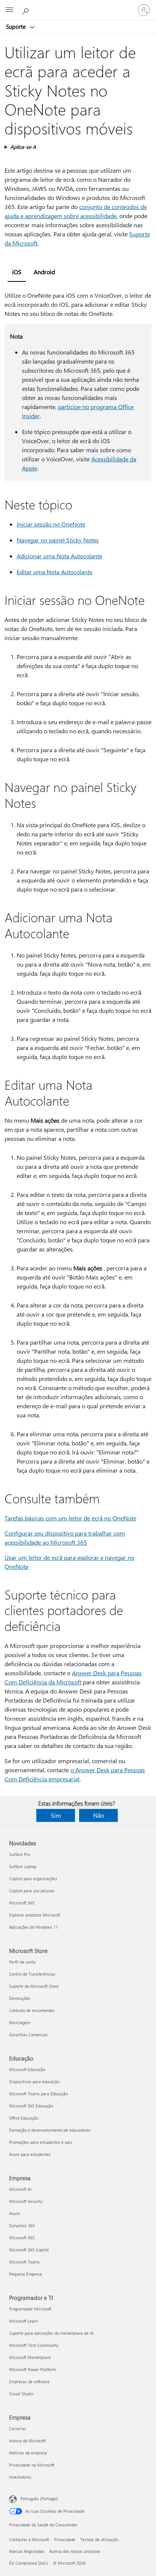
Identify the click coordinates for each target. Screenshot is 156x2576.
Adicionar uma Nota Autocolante (59, 556)
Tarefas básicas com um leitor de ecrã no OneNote (70, 1518)
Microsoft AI (20, 2189)
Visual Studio (21, 2394)
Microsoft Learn (23, 2321)
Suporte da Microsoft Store (34, 1986)
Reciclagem (20, 2022)
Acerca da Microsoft (27, 2441)
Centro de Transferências (32, 1974)
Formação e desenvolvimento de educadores (50, 2130)
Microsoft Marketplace (30, 2357)
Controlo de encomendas (32, 2010)
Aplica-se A (23, 147)
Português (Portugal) (39, 2499)
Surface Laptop (23, 1866)
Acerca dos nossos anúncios (75, 2551)
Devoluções (20, 1998)
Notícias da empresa (28, 2453)
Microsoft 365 (22, 1903)
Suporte (17, 27)
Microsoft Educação (27, 2069)
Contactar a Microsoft (29, 2539)
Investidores (20, 2477)
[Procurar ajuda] (27, 10)
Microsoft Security (26, 2201)
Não (99, 1815)
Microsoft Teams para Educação (38, 2094)
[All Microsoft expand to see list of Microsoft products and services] (9, 10)
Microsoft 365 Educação (31, 2106)
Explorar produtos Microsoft (35, 1915)
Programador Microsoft (30, 2309)
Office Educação (24, 2118)
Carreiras (18, 2428)
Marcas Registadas (27, 2551)
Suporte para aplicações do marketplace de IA (51, 2333)
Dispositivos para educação (34, 2082)
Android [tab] (44, 272)
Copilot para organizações (33, 1878)
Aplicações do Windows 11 (34, 1927)
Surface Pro (19, 1854)
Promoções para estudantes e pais (41, 2142)
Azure (14, 2213)
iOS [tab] (17, 272)
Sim (56, 1815)
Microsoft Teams (24, 2262)
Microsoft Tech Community (34, 2345)
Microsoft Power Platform (32, 2369)
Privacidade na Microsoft (32, 2465)
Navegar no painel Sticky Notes (58, 540)
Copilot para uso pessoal (32, 1891)
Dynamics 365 (22, 2225)
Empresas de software (29, 2382)
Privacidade (65, 2539)
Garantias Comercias (28, 2035)
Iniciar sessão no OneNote (51, 524)
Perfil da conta (22, 1962)
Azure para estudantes (30, 2154)
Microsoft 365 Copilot (29, 2250)
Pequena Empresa (26, 2274)
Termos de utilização (99, 2539)
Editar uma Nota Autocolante (55, 572)
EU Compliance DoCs (29, 2563)
